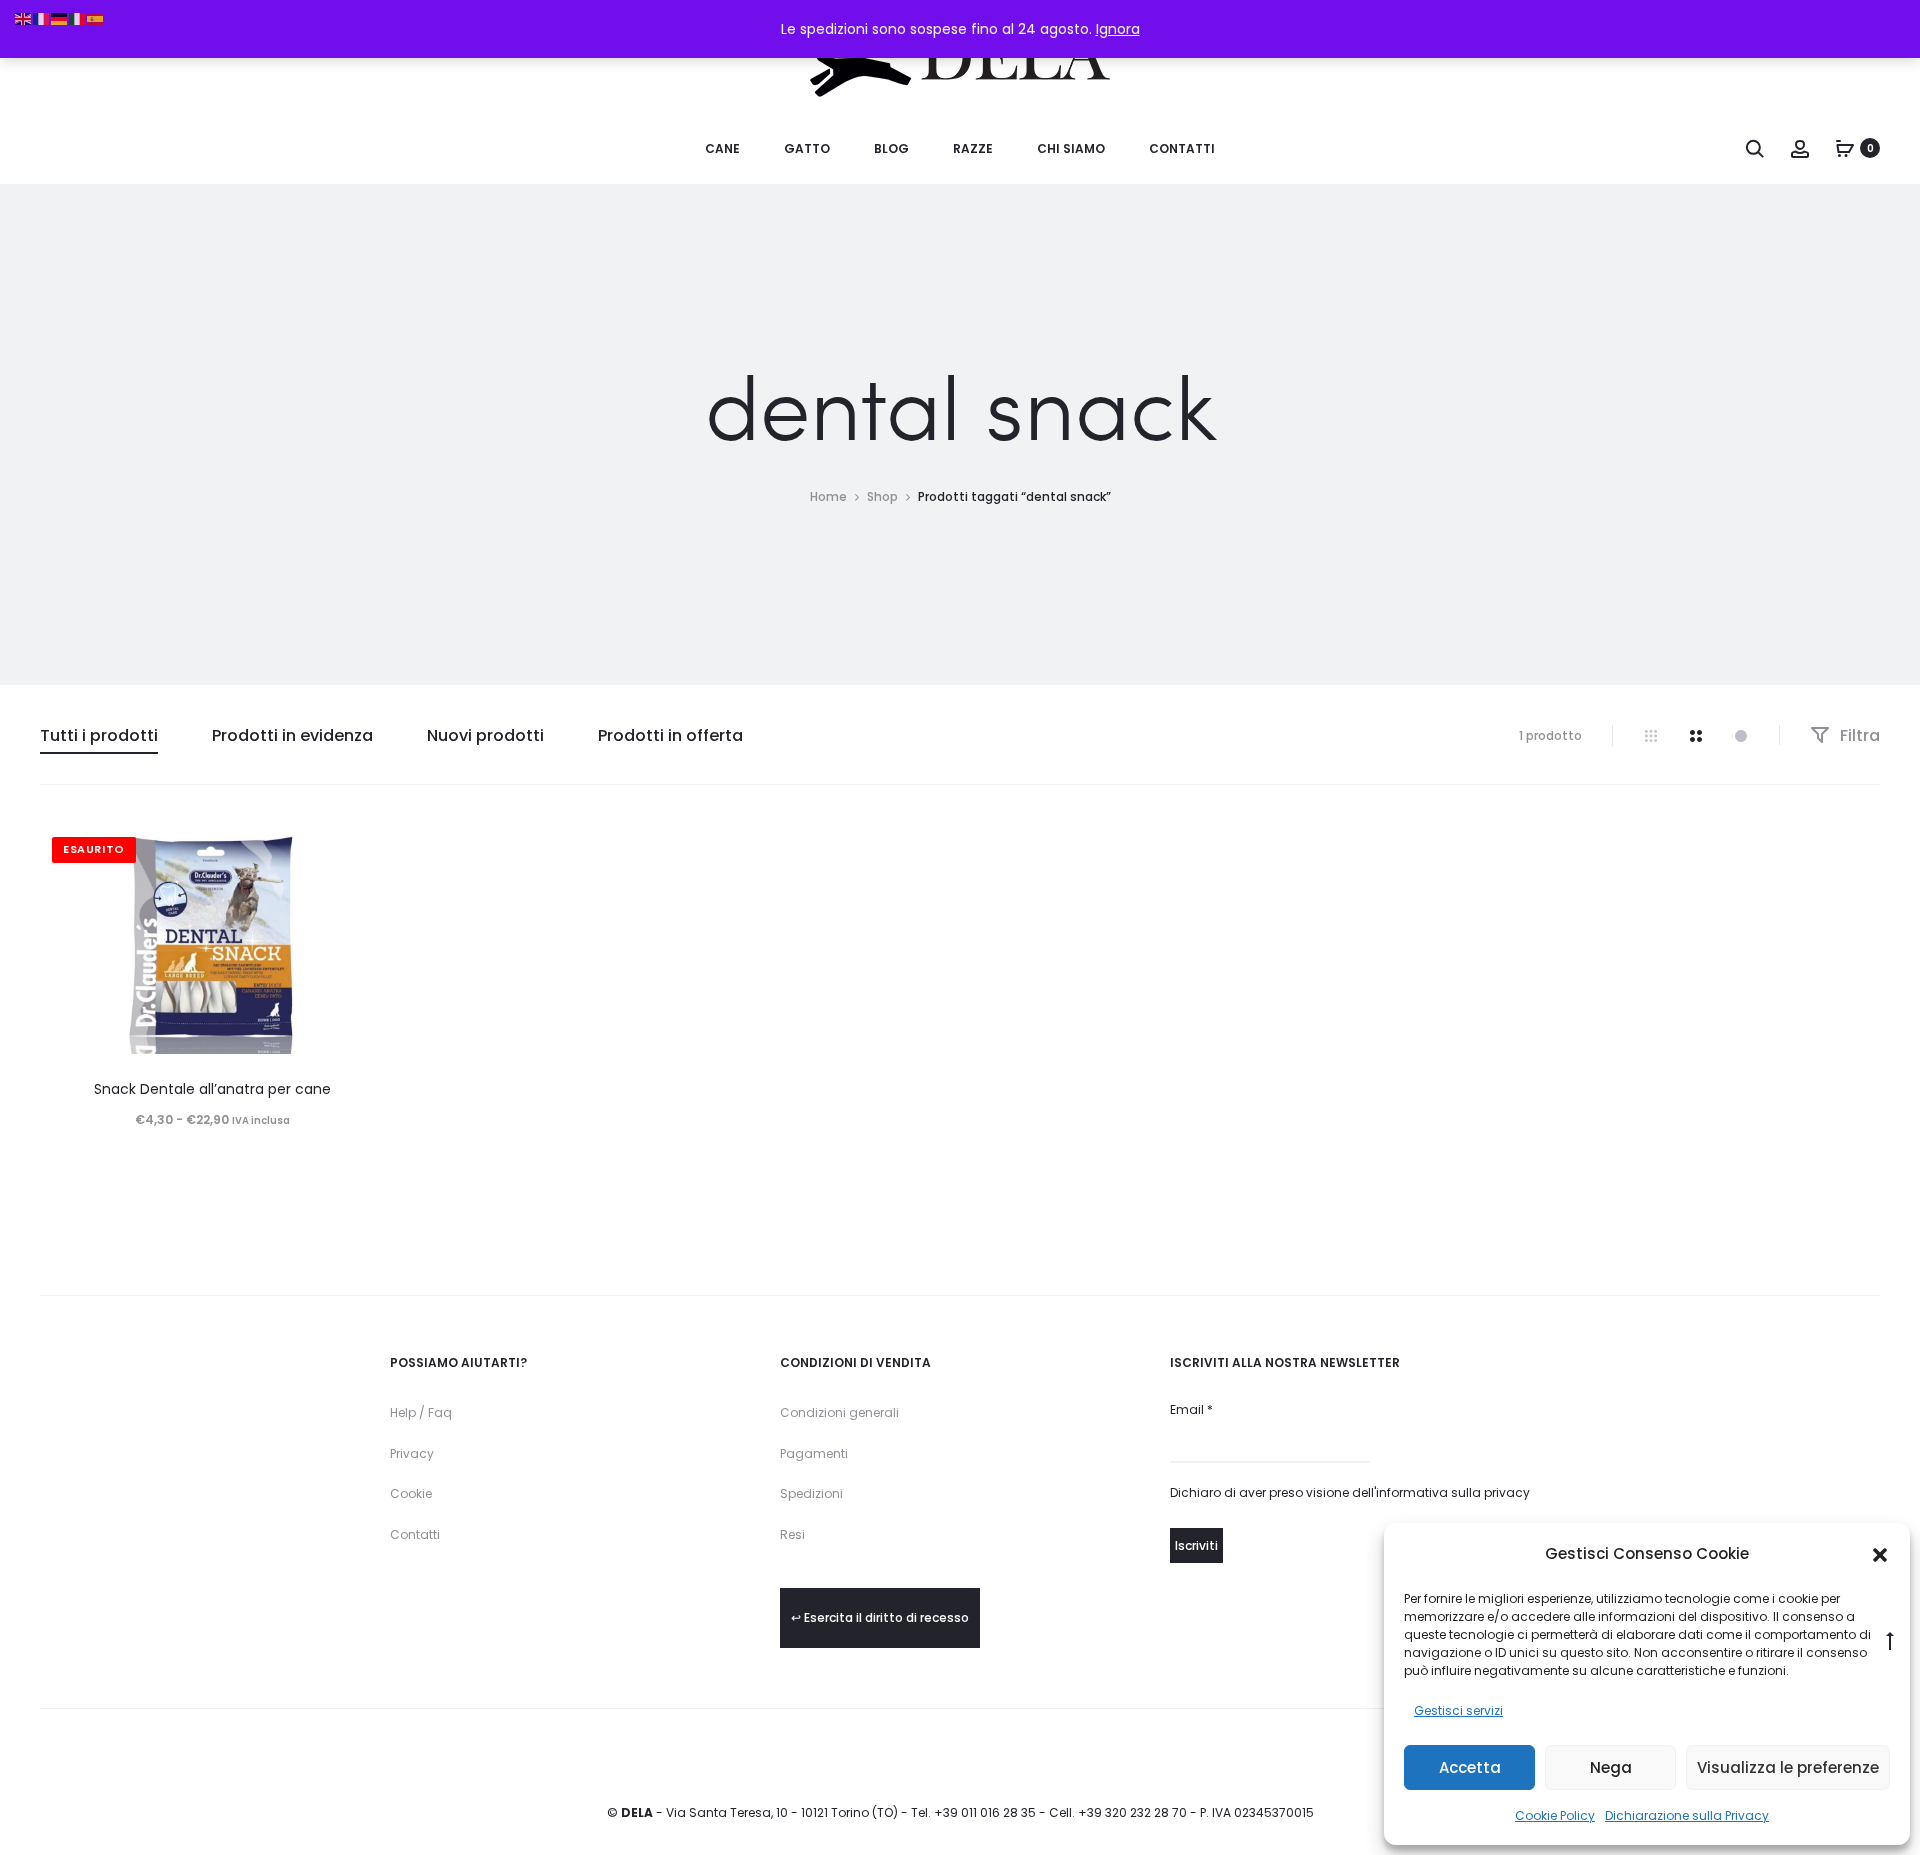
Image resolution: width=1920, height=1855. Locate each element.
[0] (1845, 148)
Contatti (1182, 148)
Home (828, 496)
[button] (1880, 1554)
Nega (1611, 1767)
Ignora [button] (1118, 29)
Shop (882, 496)
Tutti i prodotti (99, 735)
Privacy (412, 1453)
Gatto (807, 148)
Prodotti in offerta (670, 735)
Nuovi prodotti (485, 735)
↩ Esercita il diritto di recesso (880, 1617)
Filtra (1858, 735)
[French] (42, 18)
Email (1191, 1409)
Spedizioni (811, 1493)
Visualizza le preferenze (1788, 1767)
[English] (24, 18)
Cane (722, 148)
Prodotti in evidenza (292, 735)
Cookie (411, 1493)
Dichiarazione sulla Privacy (1687, 1815)
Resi (792, 1534)
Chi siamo (1071, 148)
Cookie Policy (1555, 1815)
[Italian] (78, 18)
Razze (973, 148)
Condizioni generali (839, 1412)
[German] (60, 18)
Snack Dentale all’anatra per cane (212, 1089)
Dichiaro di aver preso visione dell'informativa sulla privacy (1350, 1492)
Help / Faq (421, 1412)
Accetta (1470, 1767)
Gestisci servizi (1458, 1710)
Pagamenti (814, 1453)
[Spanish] (96, 18)
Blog (891, 148)
